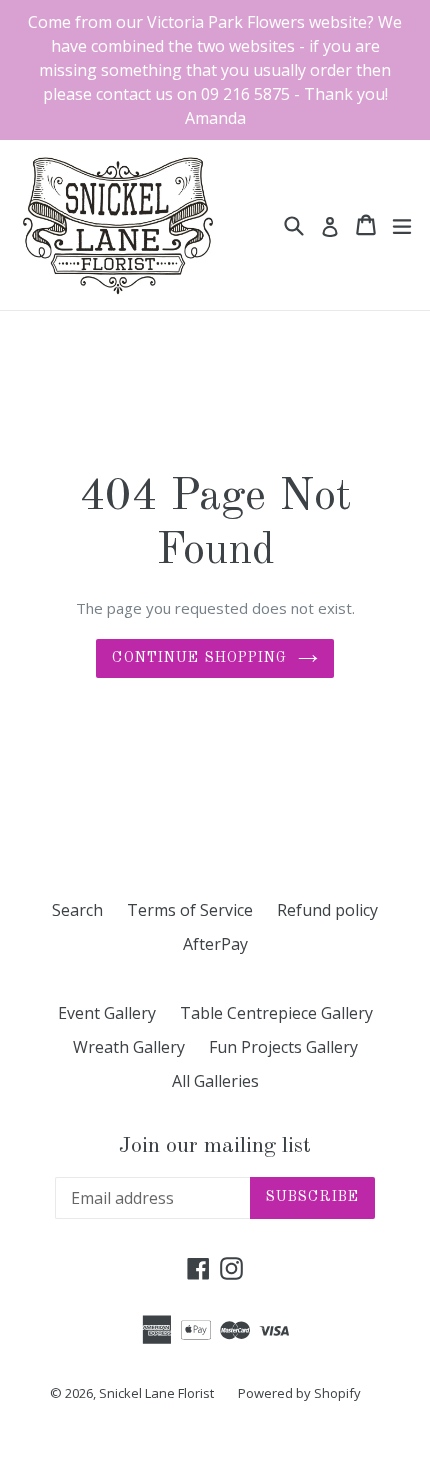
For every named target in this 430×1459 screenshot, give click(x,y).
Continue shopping (199, 658)
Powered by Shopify (299, 1393)
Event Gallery (107, 1013)
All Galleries (215, 1081)
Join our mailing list (215, 1146)
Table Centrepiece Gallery (276, 1013)
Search (77, 910)
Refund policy (327, 910)
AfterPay (215, 944)
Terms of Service (190, 910)
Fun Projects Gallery (283, 1047)
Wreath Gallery (129, 1047)
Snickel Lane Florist (156, 1393)
